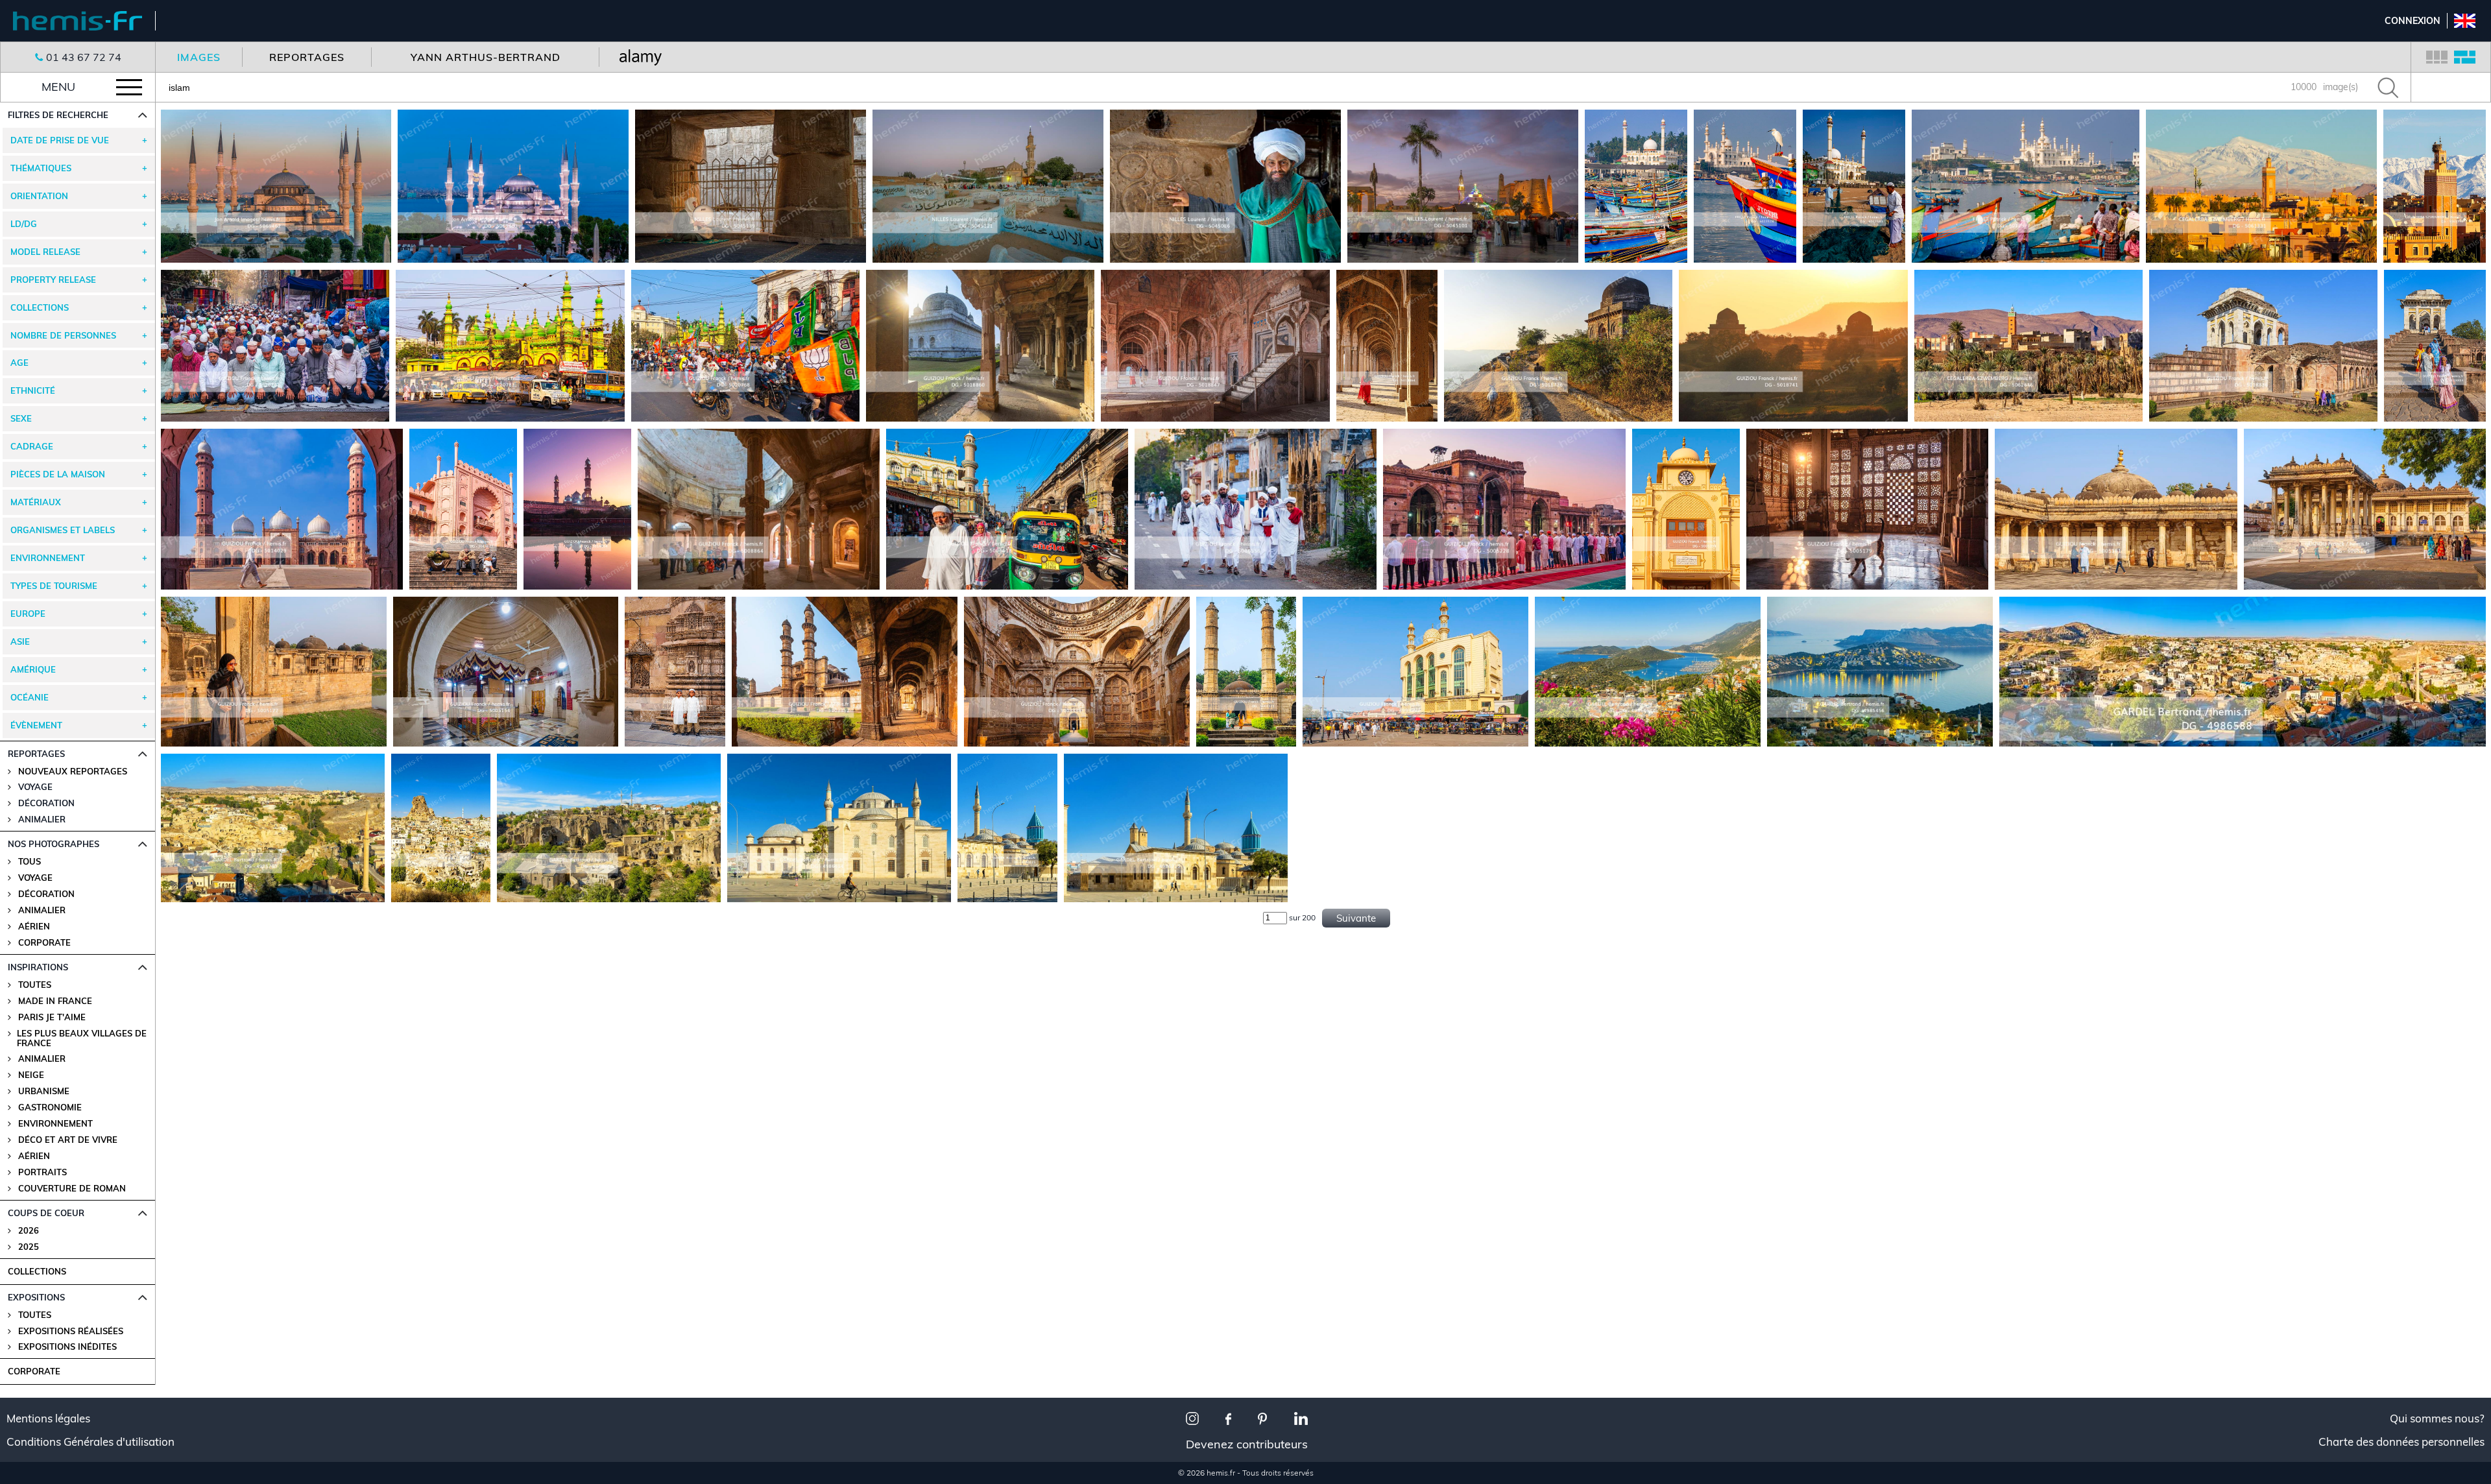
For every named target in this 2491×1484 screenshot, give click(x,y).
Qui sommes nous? (2437, 1418)
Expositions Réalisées (71, 1331)
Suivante (1356, 918)
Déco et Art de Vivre (68, 1140)
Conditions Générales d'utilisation (90, 1442)
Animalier (42, 910)
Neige (31, 1075)
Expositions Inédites (67, 1347)
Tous (30, 862)
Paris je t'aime (52, 1017)
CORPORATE (34, 1371)
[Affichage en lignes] (2465, 57)
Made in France (55, 1001)
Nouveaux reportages (73, 772)
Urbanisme (44, 1091)
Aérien (34, 927)
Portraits (42, 1172)
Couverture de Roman (72, 1189)
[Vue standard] (2437, 57)
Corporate (44, 943)
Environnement (55, 1124)
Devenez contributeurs (1247, 1444)
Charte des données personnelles (2401, 1442)
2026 (29, 1231)
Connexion (2413, 21)
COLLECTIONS (37, 1271)
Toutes (35, 985)
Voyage (35, 878)
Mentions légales (48, 1418)
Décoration (46, 894)
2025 (29, 1247)
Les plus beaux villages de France (82, 1038)
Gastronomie (50, 1107)
